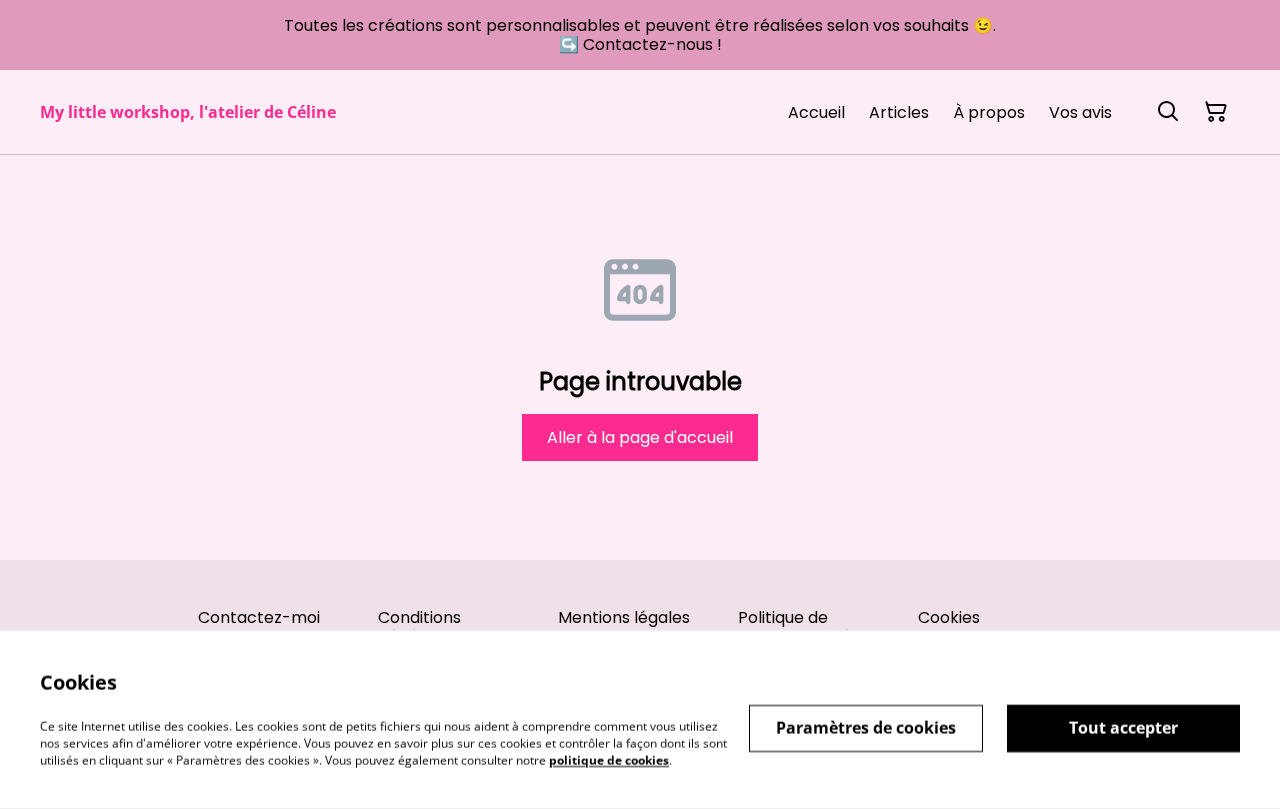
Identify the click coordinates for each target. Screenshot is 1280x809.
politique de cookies (609, 759)
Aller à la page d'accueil (640, 437)
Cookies (949, 617)
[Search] (1168, 112)
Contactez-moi (259, 617)
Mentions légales (624, 617)
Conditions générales (419, 627)
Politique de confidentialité (794, 627)
